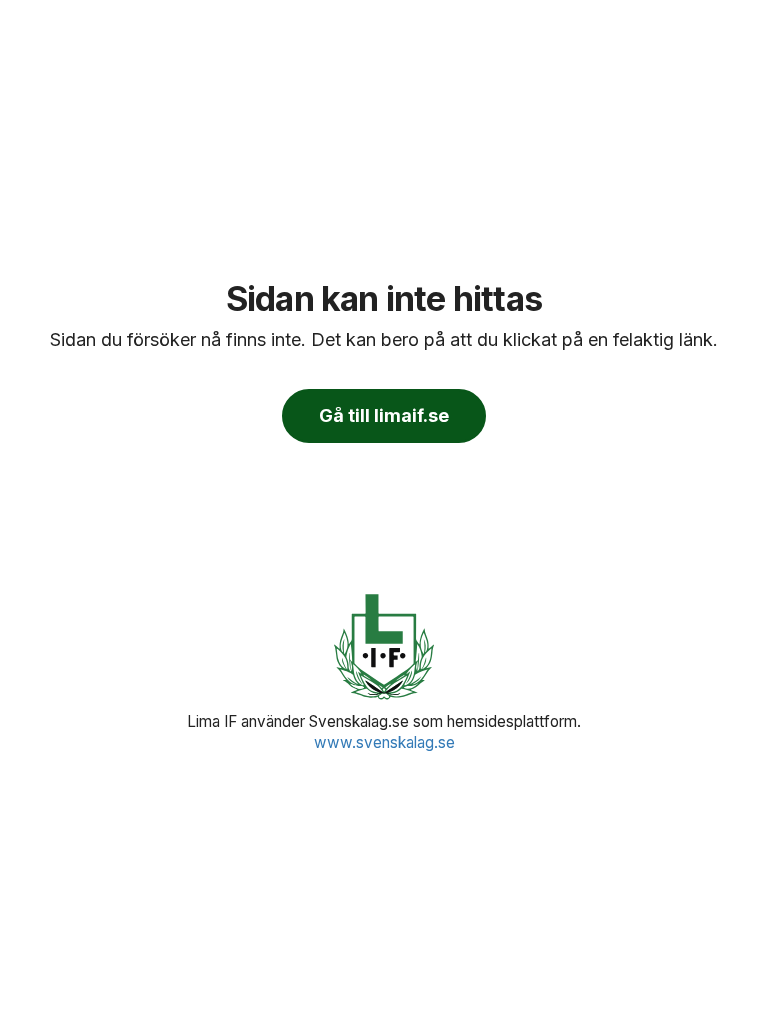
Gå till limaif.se (384, 415)
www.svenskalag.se (384, 742)
